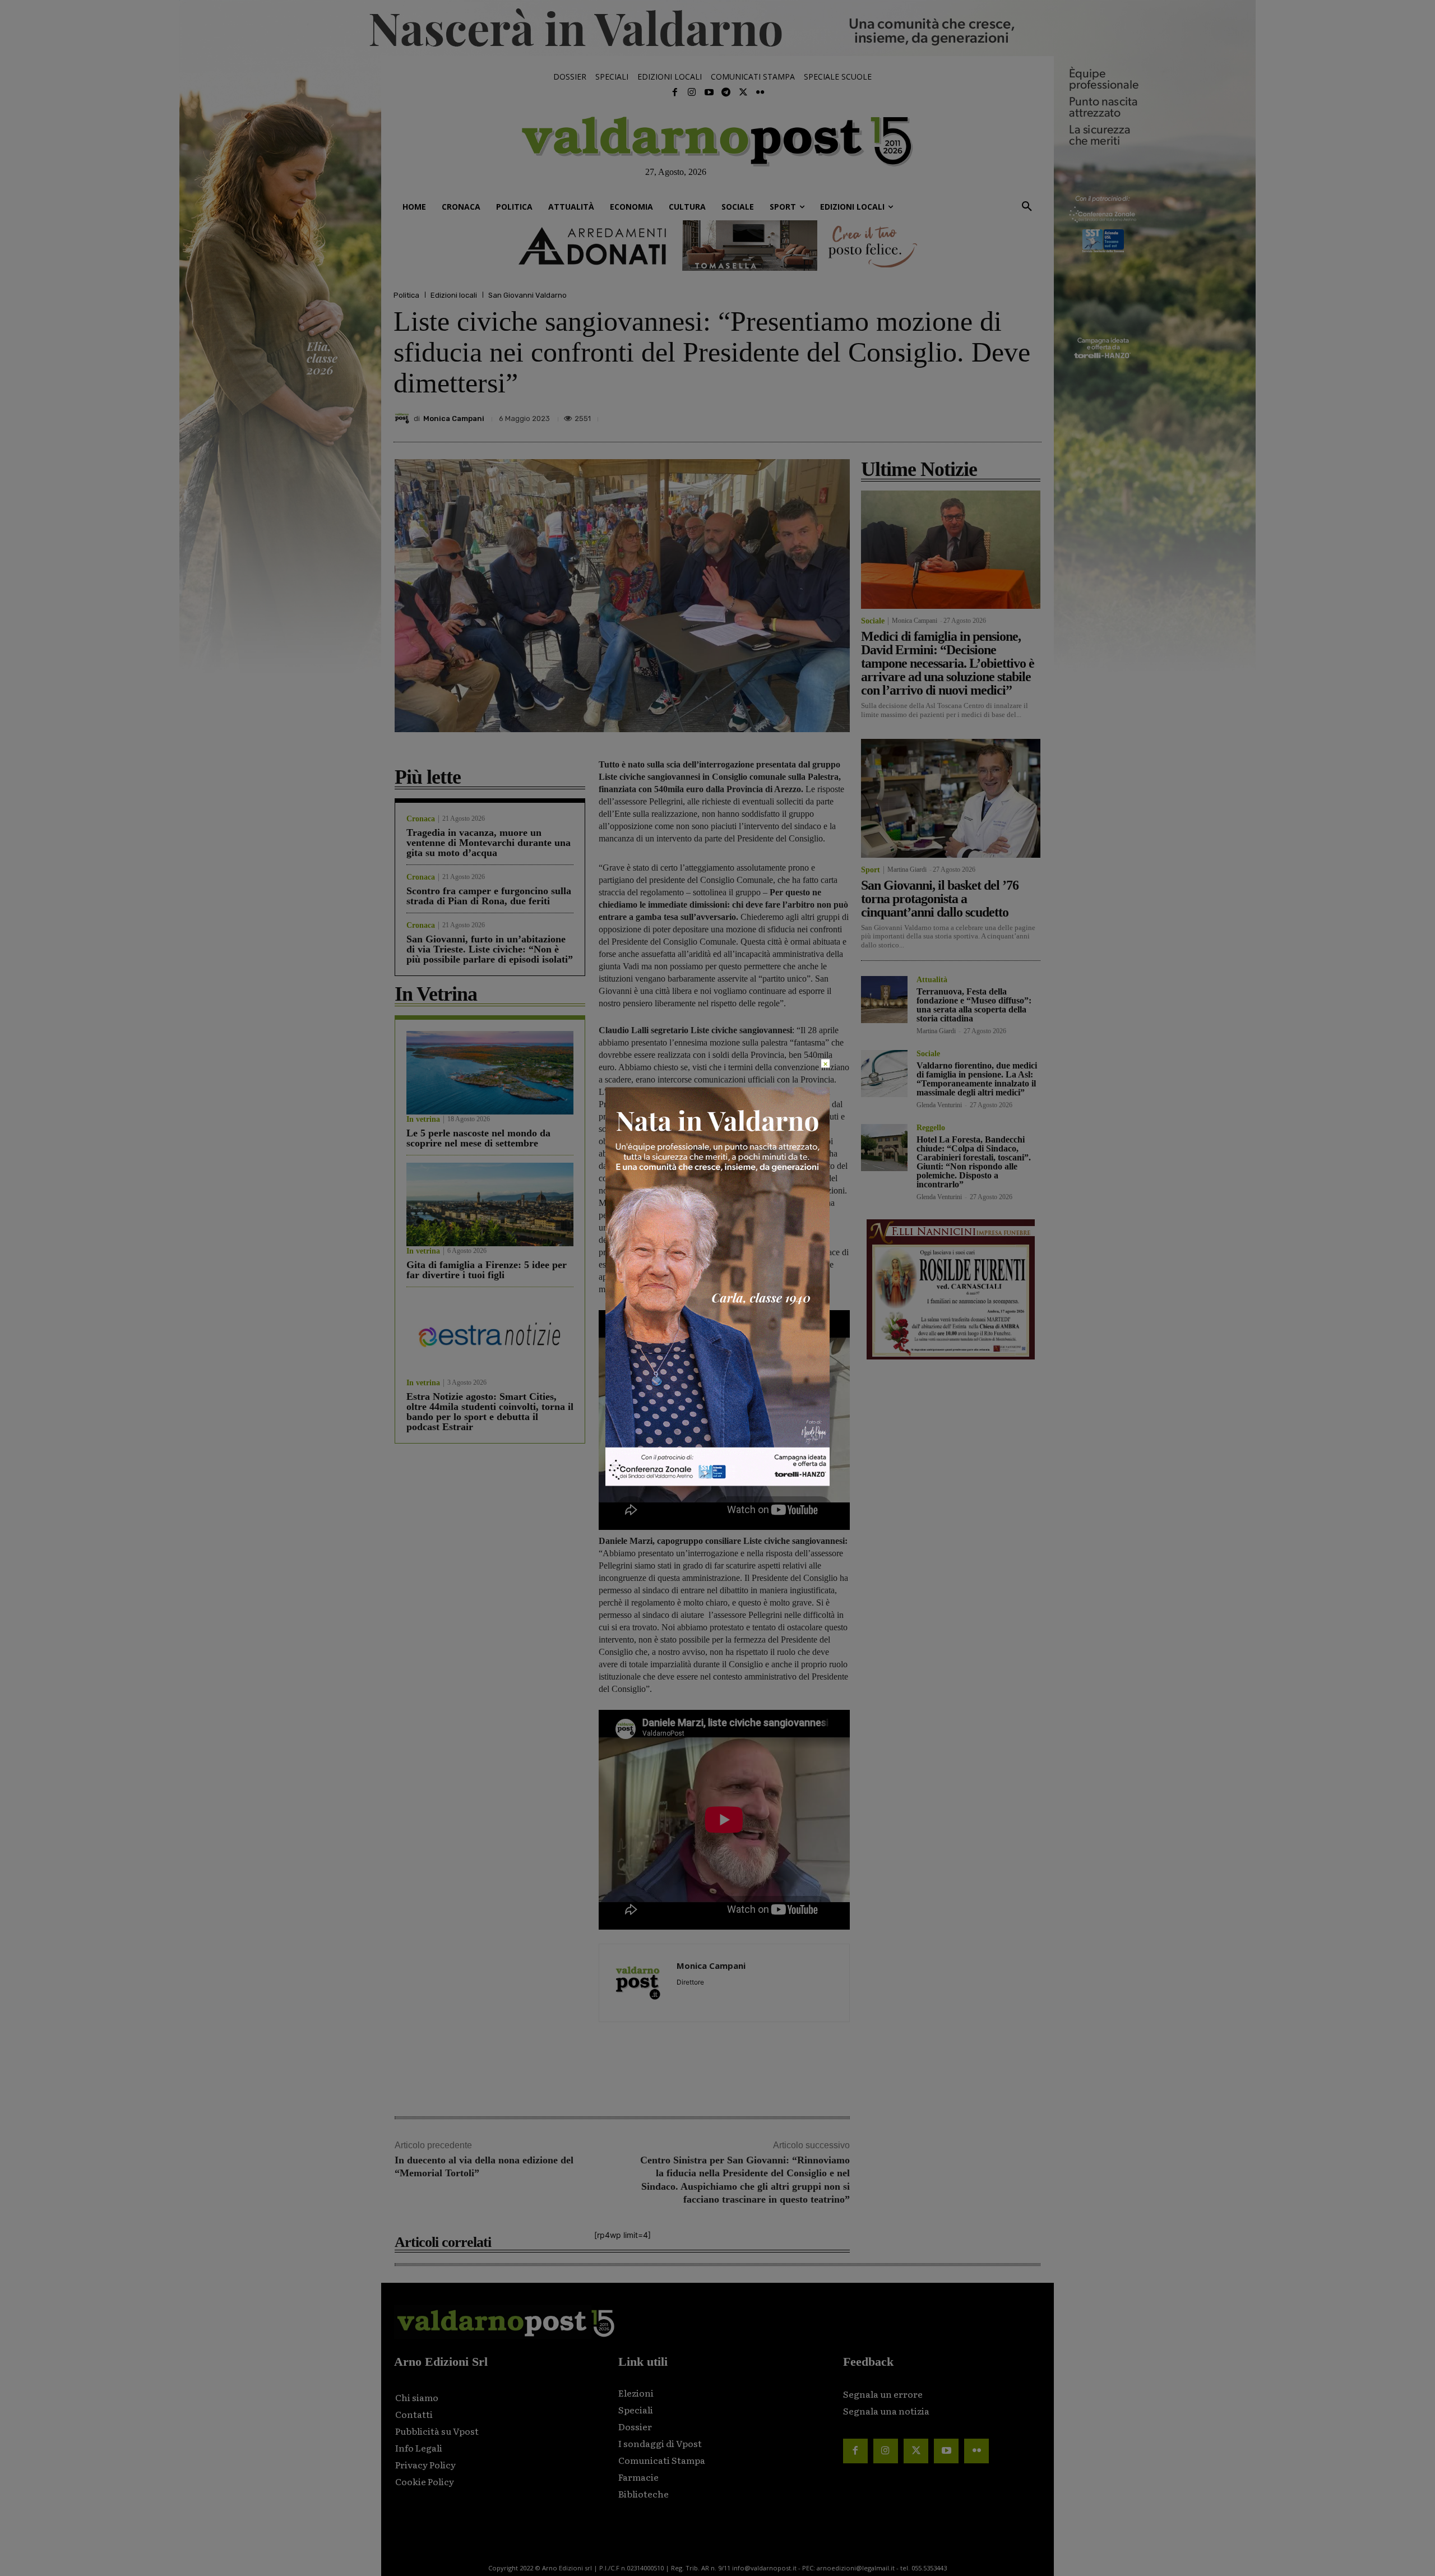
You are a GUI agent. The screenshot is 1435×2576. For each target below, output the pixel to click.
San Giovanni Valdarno (527, 295)
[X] (926, 415)
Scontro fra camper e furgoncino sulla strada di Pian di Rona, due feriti (489, 896)
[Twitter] (743, 93)
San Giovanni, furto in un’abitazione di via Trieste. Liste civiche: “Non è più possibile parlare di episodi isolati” (490, 949)
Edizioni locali (454, 295)
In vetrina (423, 1120)
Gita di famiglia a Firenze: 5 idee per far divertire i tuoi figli (487, 1270)
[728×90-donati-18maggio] (717, 246)
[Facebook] (675, 93)
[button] (1027, 207)
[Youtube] (709, 93)
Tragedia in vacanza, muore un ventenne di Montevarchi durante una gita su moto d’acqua (489, 843)
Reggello (931, 1128)
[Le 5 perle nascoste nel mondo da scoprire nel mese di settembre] (490, 1073)
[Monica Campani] (404, 418)
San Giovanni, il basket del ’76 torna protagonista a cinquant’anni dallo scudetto (940, 899)
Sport (871, 870)
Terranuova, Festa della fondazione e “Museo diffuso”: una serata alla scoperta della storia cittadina (974, 1005)
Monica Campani (454, 418)
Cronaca (421, 819)
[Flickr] (760, 93)
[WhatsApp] (1003, 415)
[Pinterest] (952, 415)
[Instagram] (692, 93)
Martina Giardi (907, 870)
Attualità (932, 980)
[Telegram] (726, 93)
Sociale (873, 621)
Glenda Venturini (939, 1105)
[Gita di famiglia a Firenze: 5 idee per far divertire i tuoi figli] (490, 1204)
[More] (1030, 415)
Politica (406, 295)
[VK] (978, 415)
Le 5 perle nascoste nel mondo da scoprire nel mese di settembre (478, 1138)
